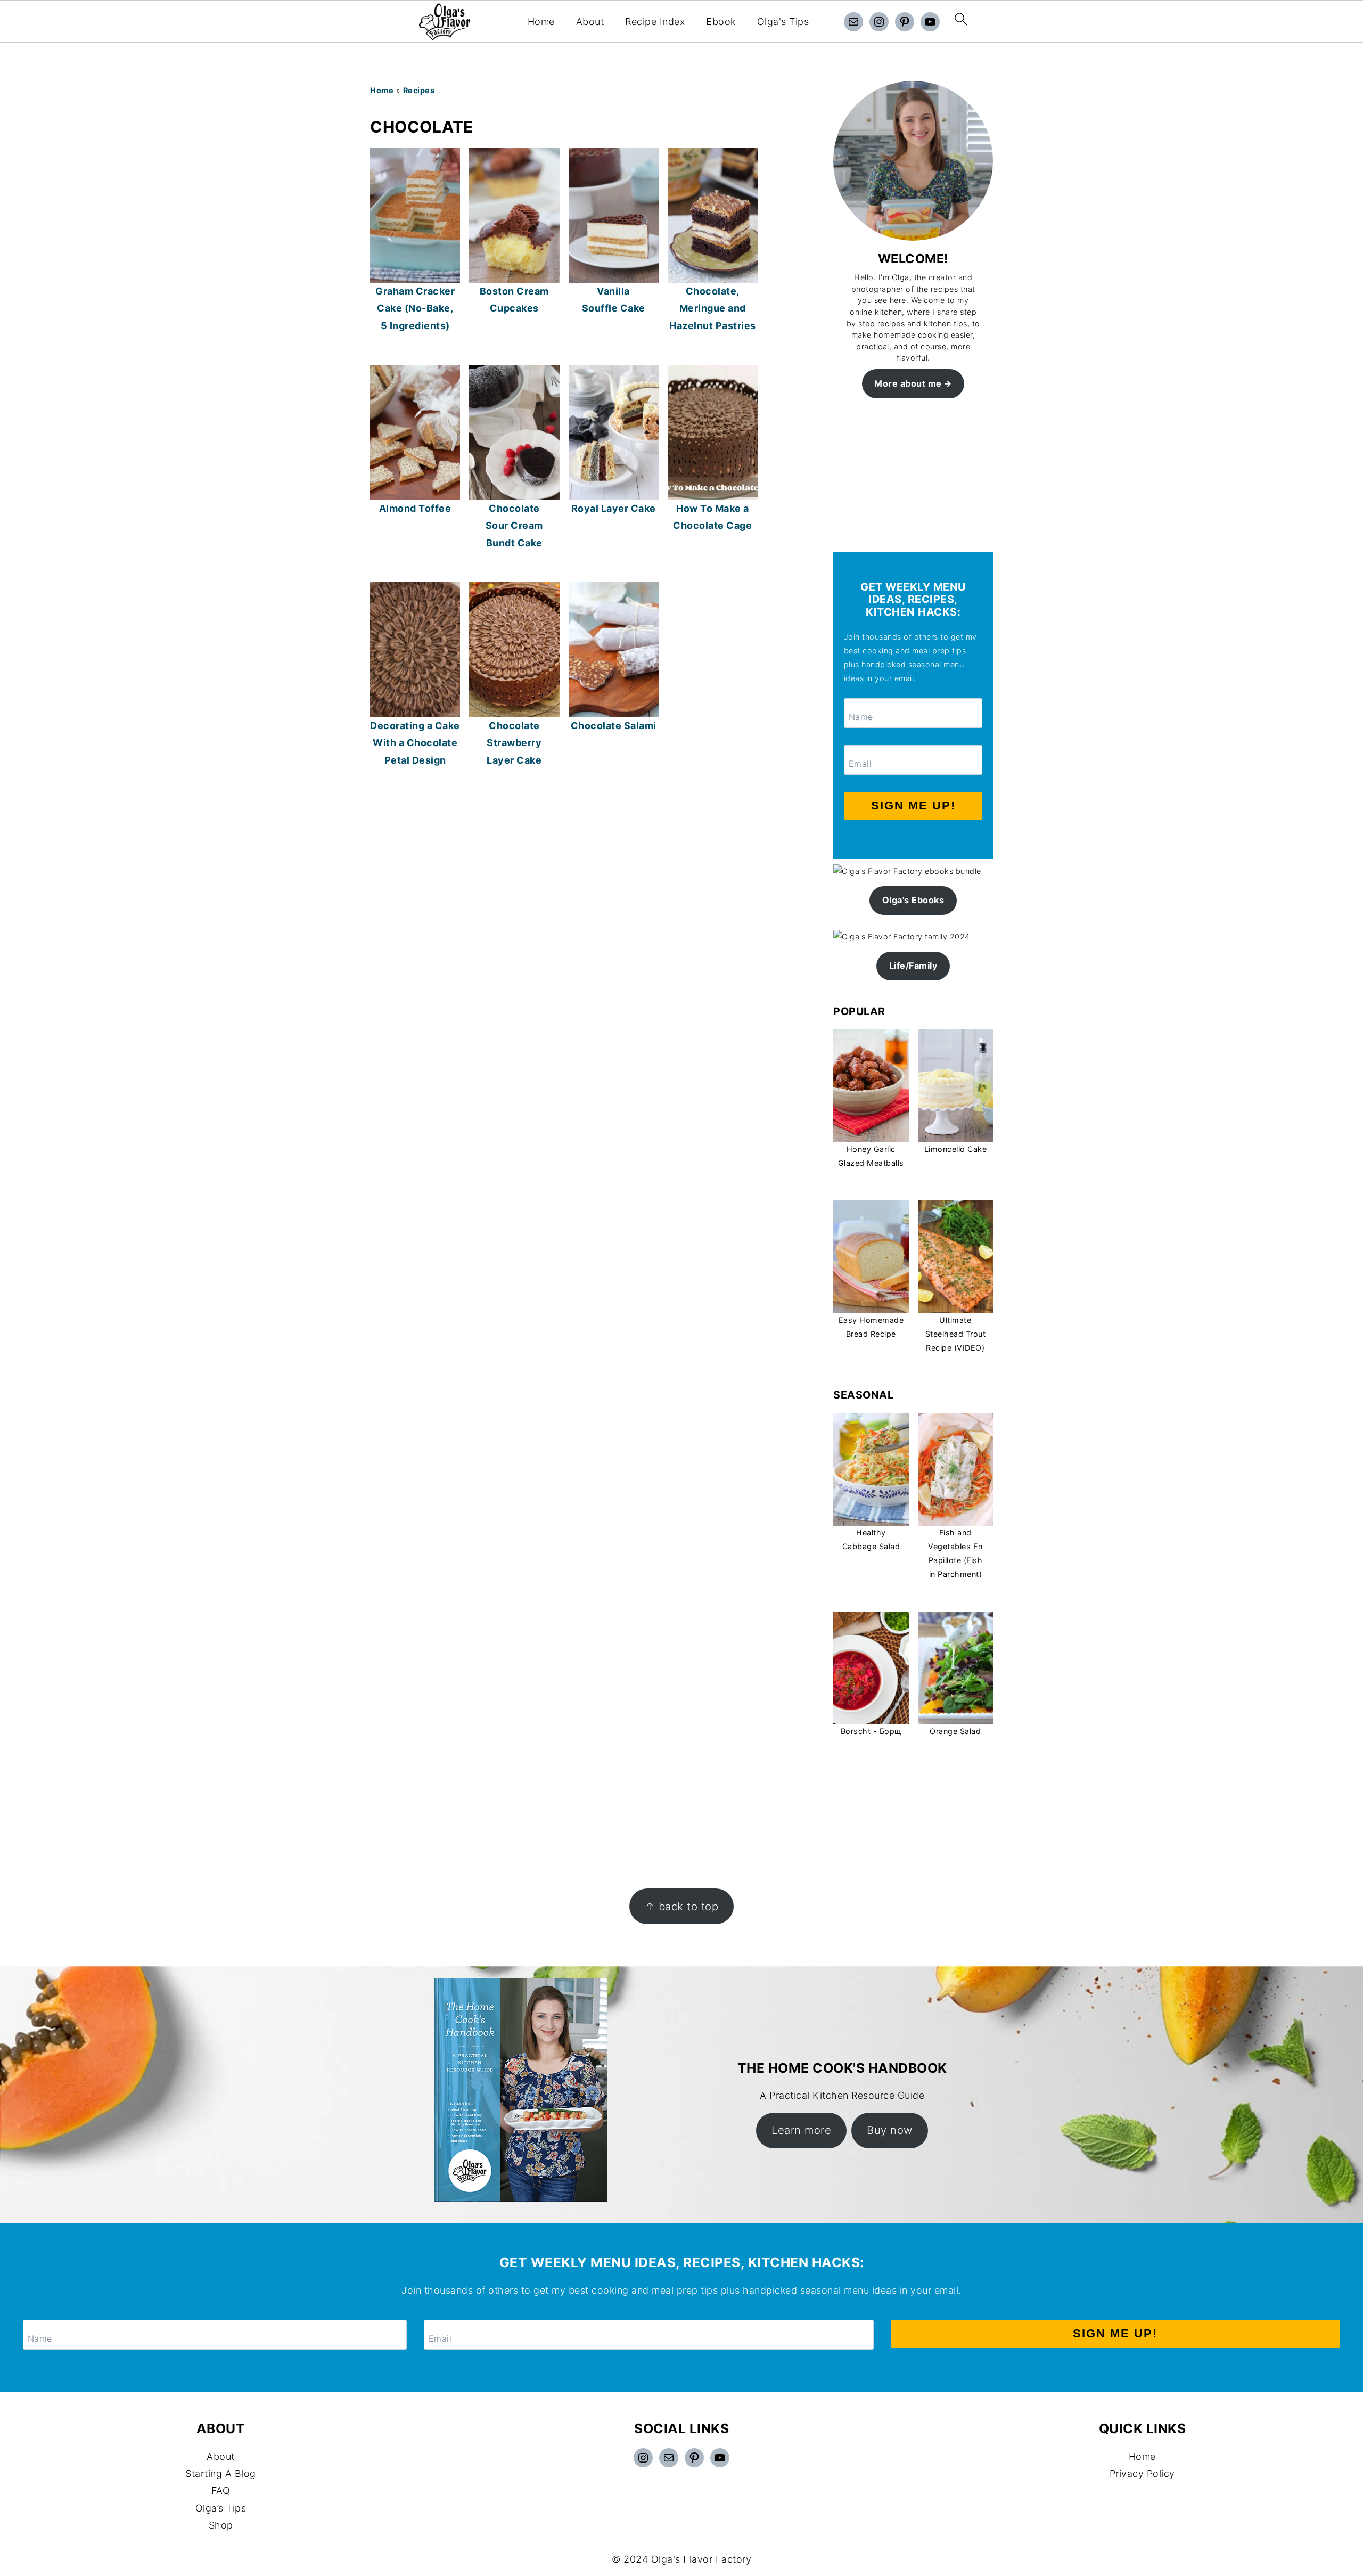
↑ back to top (682, 1906)
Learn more (801, 2130)
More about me (908, 383)
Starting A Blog (221, 2473)
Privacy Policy (1142, 2473)
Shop (221, 2525)
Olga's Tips (783, 22)
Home (541, 22)
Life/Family (913, 966)
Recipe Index (655, 22)
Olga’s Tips (221, 2508)
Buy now (890, 2130)
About (590, 22)
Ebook (721, 22)
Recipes (419, 90)
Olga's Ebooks (913, 900)
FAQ (221, 2491)
